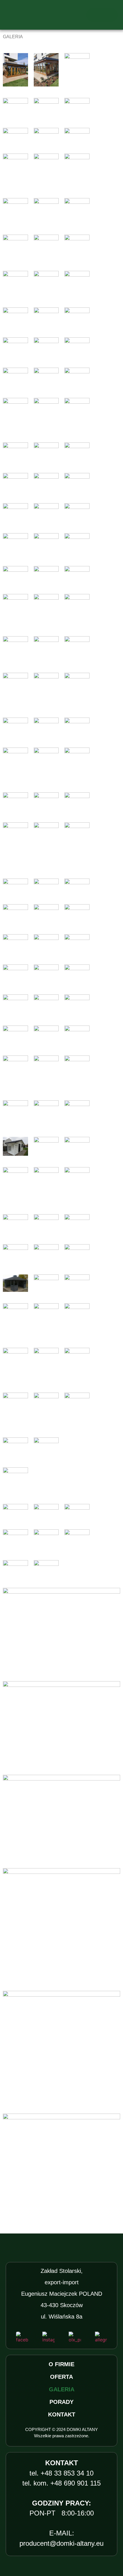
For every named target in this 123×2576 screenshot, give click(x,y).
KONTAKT (62, 2414)
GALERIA (62, 2389)
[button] (102, 15)
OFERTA (61, 2377)
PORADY (61, 2402)
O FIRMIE (61, 2364)
